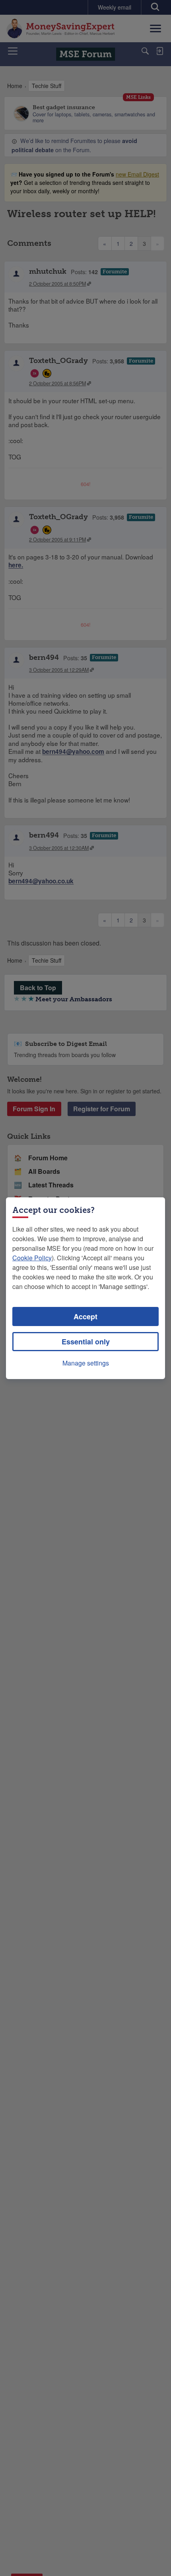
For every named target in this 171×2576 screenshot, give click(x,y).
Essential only (86, 1342)
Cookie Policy (32, 1258)
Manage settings (86, 1363)
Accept (85, 1316)
